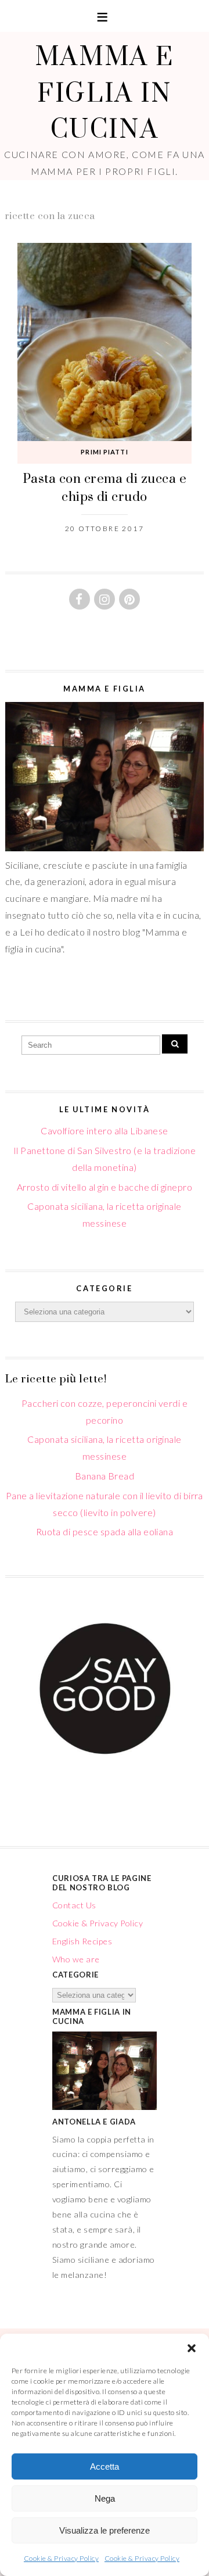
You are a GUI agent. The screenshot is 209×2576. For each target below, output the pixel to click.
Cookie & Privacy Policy (61, 2558)
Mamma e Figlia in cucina (105, 92)
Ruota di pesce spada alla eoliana (105, 1531)
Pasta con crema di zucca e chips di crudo (105, 487)
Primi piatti (104, 452)
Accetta (105, 2466)
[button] (192, 2348)
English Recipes (82, 1941)
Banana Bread (105, 1476)
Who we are (76, 1959)
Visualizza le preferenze (105, 2530)
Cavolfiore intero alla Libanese (105, 1131)
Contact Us (74, 1905)
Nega (105, 2498)
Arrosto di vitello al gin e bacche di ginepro (105, 1187)
